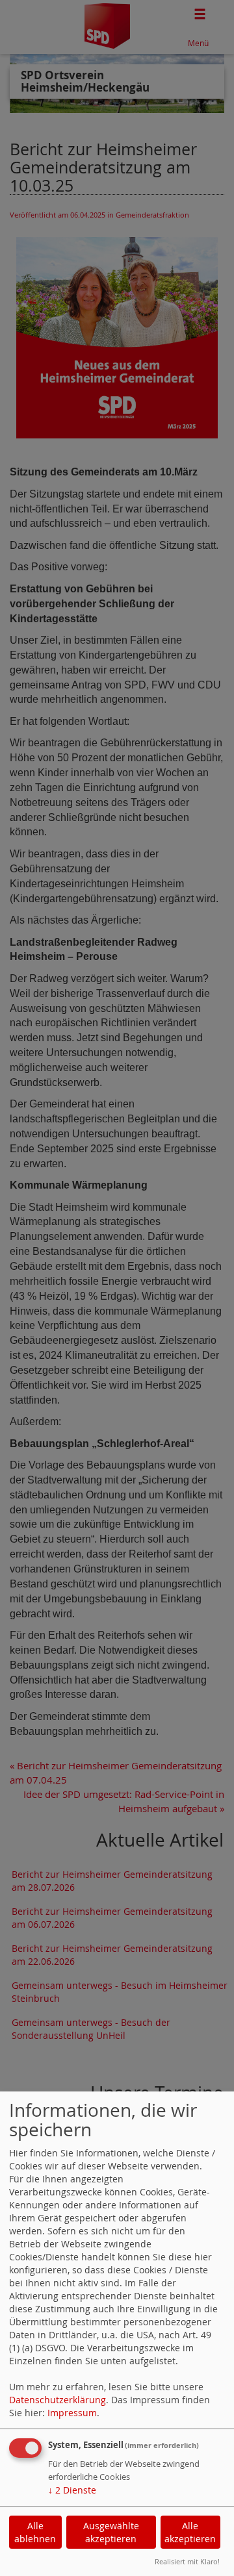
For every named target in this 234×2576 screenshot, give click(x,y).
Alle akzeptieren (190, 2532)
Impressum (72, 2413)
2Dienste (72, 2490)
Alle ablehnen (35, 2532)
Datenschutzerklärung (58, 2400)
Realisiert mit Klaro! (187, 2561)
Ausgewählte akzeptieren (111, 2532)
